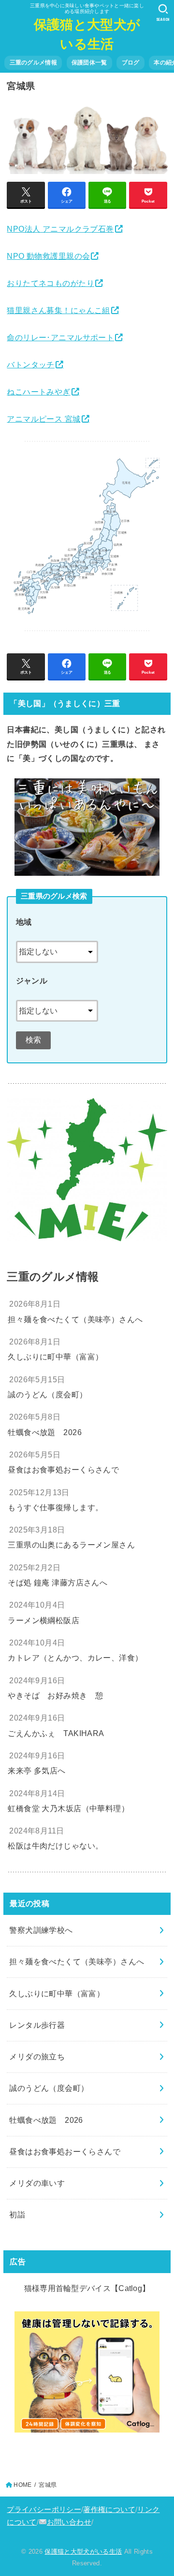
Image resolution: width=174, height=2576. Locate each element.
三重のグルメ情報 (33, 63)
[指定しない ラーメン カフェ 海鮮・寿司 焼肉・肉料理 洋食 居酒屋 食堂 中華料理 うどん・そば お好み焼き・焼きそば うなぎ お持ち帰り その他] (57, 1007)
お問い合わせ (69, 2522)
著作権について (109, 2510)
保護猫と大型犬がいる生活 (87, 34)
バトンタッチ (30, 364)
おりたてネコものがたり (51, 283)
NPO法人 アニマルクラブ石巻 (60, 229)
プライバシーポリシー (44, 2510)
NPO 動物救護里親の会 (48, 256)
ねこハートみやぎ (38, 392)
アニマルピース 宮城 (43, 419)
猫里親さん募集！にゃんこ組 (58, 310)
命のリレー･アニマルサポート (60, 337)
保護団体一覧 (89, 63)
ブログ (131, 63)
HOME (22, 2485)
